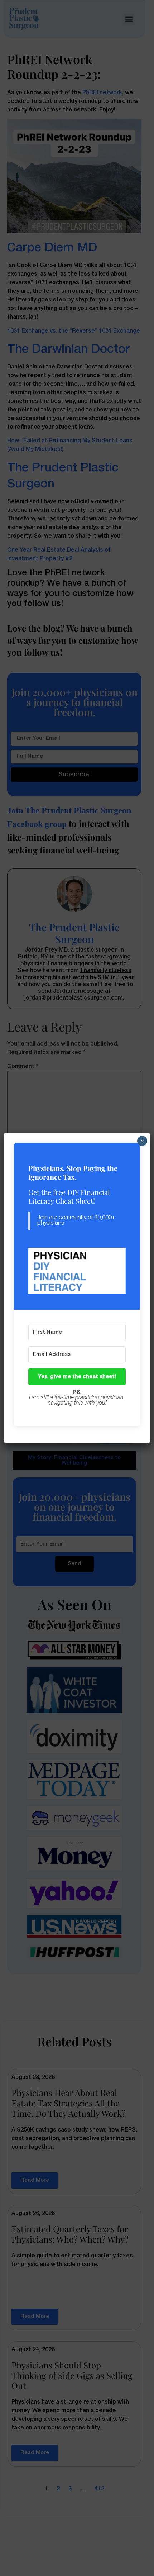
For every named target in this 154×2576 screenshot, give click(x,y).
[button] (77, 1271)
